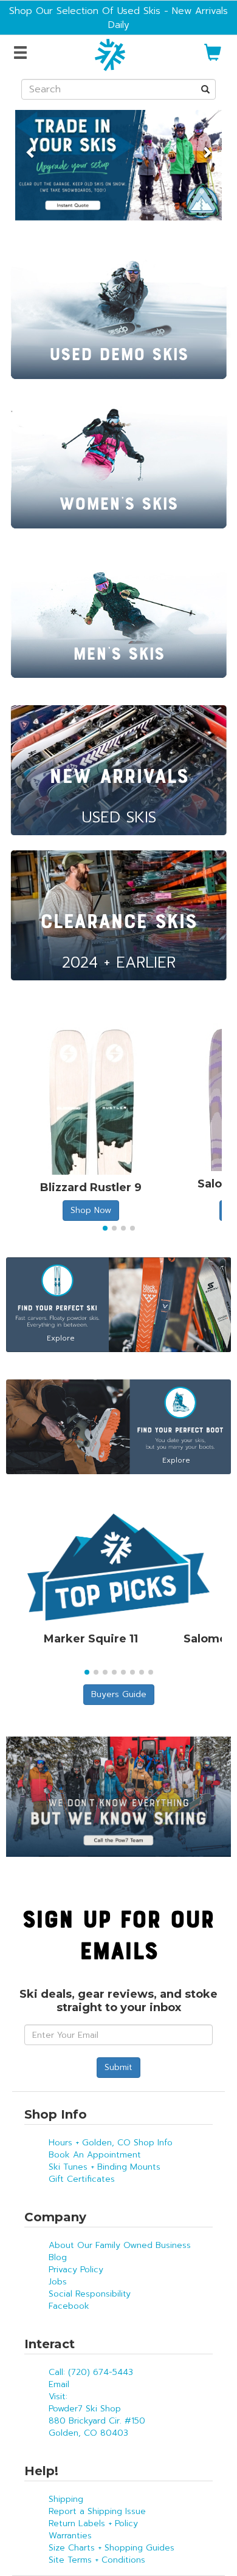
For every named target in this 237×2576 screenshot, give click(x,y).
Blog (58, 2257)
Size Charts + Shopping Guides (112, 2548)
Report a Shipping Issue (97, 2511)
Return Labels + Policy (93, 2523)
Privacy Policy (76, 2270)
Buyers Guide (119, 1694)
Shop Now (91, 1210)
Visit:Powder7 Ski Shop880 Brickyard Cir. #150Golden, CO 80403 (97, 2415)
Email (59, 2384)
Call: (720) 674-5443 (91, 2372)
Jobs (58, 2282)
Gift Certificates (82, 2179)
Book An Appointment (95, 2155)
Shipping (66, 2499)
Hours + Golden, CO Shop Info (111, 2143)
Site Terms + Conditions (97, 2560)
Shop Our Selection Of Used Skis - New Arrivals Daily (118, 18)
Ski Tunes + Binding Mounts (105, 2167)
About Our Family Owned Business (120, 2245)
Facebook (69, 2306)
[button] (31, 146)
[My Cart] (213, 57)
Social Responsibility (90, 2294)
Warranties (70, 2536)
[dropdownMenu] (22, 53)
